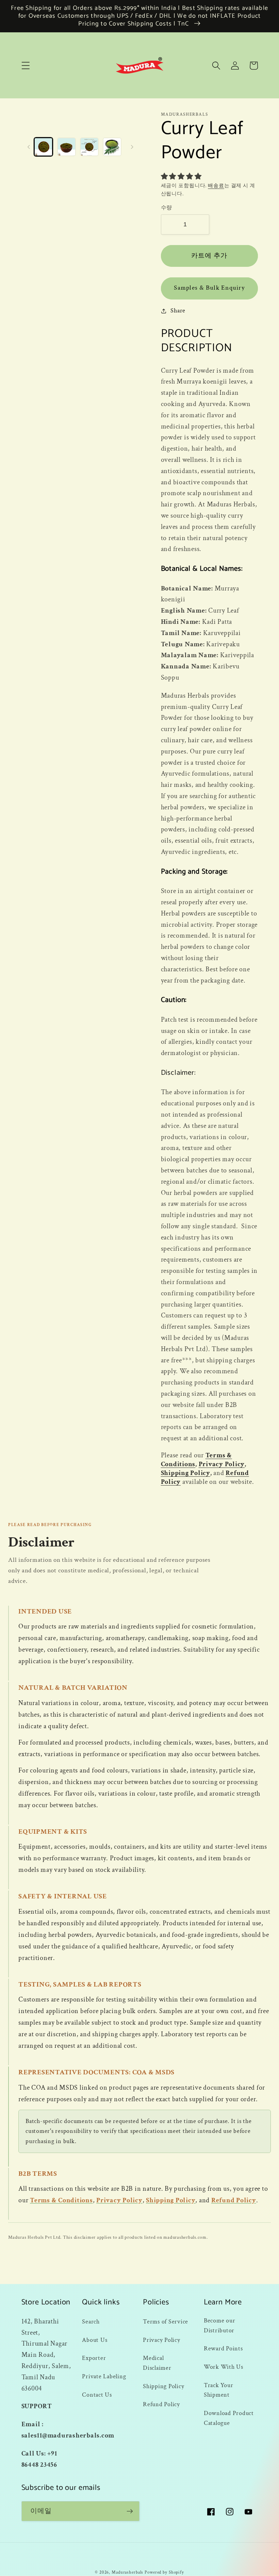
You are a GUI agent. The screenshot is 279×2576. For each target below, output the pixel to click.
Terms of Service (166, 2322)
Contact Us (97, 2395)
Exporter (94, 2358)
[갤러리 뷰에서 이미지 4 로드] (112, 147)
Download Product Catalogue (229, 2418)
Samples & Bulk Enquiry (209, 288)
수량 (167, 208)
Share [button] (178, 311)
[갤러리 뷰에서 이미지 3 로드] (89, 147)
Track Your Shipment (219, 2390)
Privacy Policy (222, 1464)
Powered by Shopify (164, 2572)
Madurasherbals (127, 2572)
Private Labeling (104, 2376)
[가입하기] (130, 2511)
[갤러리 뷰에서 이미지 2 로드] (67, 147)
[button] (26, 66)
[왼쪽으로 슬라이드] (29, 147)
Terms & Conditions (61, 2200)
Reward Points (223, 2348)
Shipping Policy (186, 1473)
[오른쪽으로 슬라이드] (132, 147)
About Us (95, 2340)
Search (91, 2322)
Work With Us (224, 2367)
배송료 (216, 186)
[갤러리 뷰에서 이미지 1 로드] (43, 147)
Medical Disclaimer (157, 2363)
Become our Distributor (220, 2326)
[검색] (216, 66)
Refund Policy (234, 2200)
